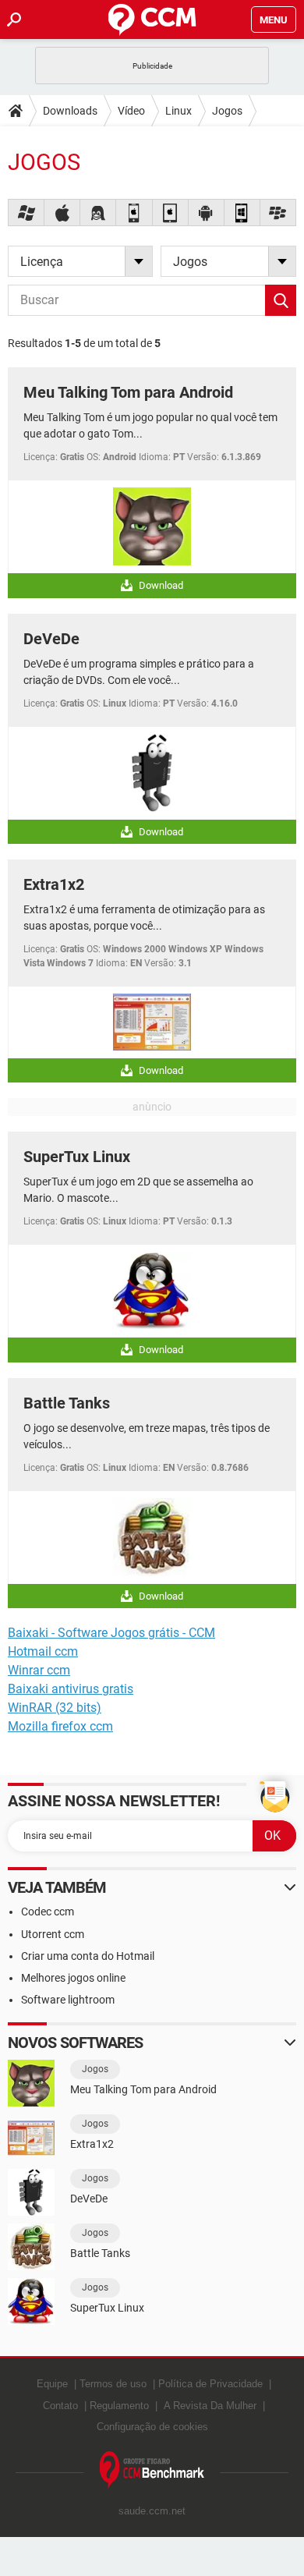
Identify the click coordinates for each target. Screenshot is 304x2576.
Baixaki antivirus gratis (71, 1689)
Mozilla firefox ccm (60, 1726)
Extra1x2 (54, 884)
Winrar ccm (39, 1670)
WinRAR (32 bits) (55, 1708)
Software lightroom (68, 2000)
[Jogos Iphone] (134, 213)
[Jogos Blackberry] (278, 213)
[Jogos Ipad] (171, 213)
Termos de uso (113, 2384)
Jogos (227, 111)
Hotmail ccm (43, 1651)
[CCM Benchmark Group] (152, 2470)
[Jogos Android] (207, 213)
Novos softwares (76, 2043)
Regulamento (119, 2406)
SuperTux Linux (77, 1157)
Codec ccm (48, 1912)
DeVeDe (51, 639)
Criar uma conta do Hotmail (88, 1956)
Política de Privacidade (210, 2384)
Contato (60, 2406)
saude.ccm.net (152, 2511)
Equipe (52, 2384)
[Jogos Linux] (98, 213)
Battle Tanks (67, 1403)
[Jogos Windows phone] (242, 213)
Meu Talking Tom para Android (128, 392)
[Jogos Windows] (27, 213)
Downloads (70, 111)
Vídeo (131, 111)
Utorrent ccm (53, 1934)
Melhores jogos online (73, 1978)
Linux (179, 111)
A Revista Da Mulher (210, 2406)
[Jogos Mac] (62, 213)
